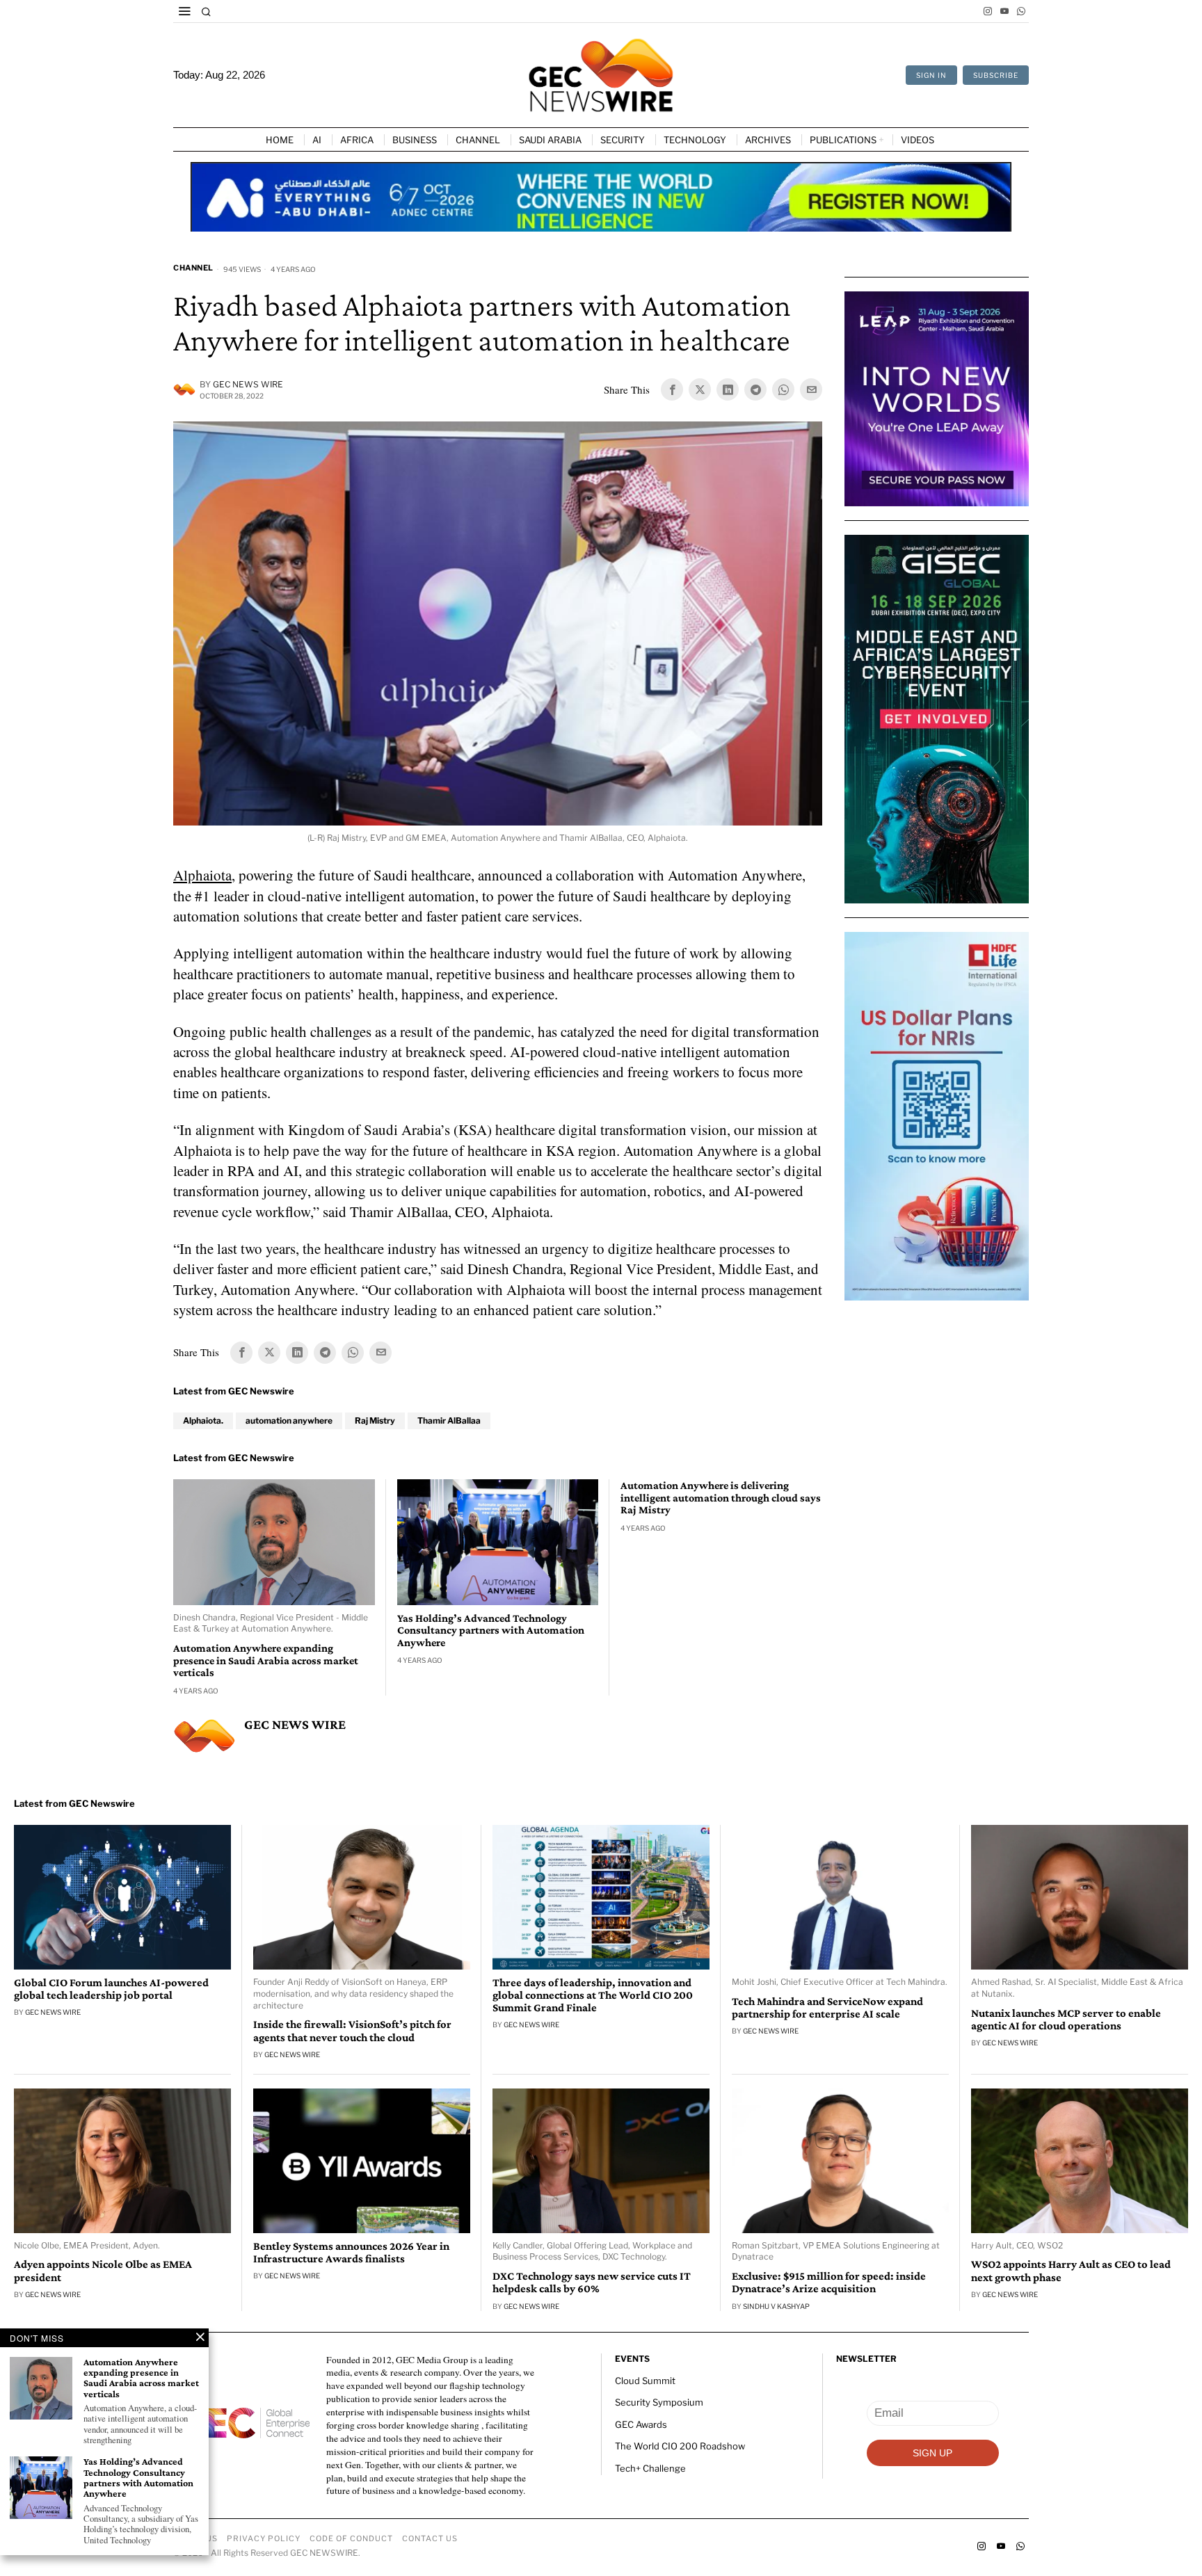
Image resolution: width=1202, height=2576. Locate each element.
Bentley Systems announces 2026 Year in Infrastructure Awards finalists (351, 2253)
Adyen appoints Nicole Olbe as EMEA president (103, 2271)
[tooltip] (988, 11)
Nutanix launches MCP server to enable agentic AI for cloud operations (1066, 2020)
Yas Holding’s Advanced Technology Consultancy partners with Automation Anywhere (491, 1630)
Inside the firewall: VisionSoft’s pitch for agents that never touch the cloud (352, 2031)
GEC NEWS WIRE (248, 384)
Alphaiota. (203, 1420)
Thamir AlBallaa (449, 1420)
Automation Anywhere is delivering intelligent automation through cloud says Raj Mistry (721, 1497)
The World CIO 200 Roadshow (680, 2446)
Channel (193, 268)
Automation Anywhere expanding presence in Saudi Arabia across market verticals (266, 1660)
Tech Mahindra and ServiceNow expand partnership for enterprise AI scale (827, 2008)
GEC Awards (641, 2424)
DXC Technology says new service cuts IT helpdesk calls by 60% (592, 2283)
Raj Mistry (375, 1420)
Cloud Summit (645, 2381)
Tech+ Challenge (650, 2468)
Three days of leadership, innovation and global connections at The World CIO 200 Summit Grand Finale (593, 1995)
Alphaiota (202, 875)
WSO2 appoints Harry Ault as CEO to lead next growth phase (1071, 2271)
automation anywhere (289, 1420)
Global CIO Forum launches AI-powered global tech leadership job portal (111, 1989)
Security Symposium (659, 2402)
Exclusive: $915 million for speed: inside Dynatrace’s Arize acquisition (829, 2283)
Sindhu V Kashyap (776, 2306)
